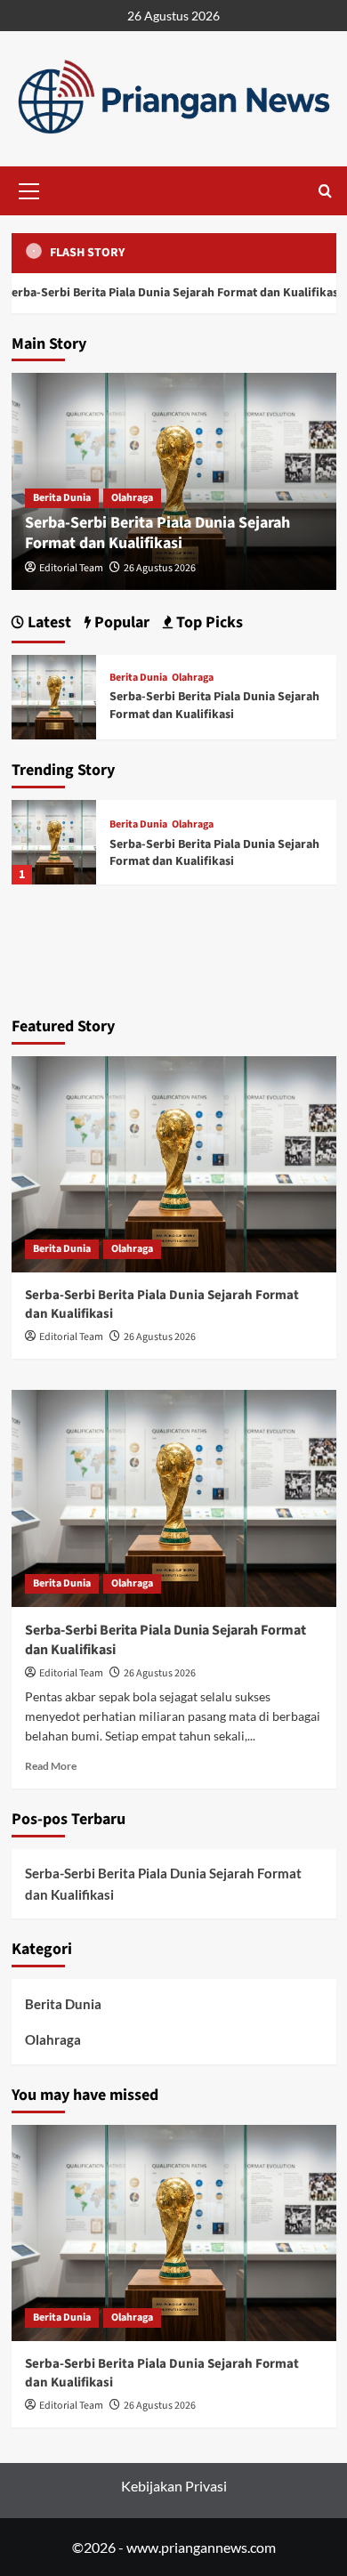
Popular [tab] (120, 622)
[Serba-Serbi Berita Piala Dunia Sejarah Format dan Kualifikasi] (54, 842)
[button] (29, 189)
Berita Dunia (62, 498)
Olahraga (132, 498)
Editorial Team (71, 568)
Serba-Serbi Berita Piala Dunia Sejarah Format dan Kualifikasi (157, 533)
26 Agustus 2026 (160, 568)
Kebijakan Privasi (174, 2486)
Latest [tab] (48, 622)
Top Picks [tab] (208, 622)
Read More (51, 1766)
